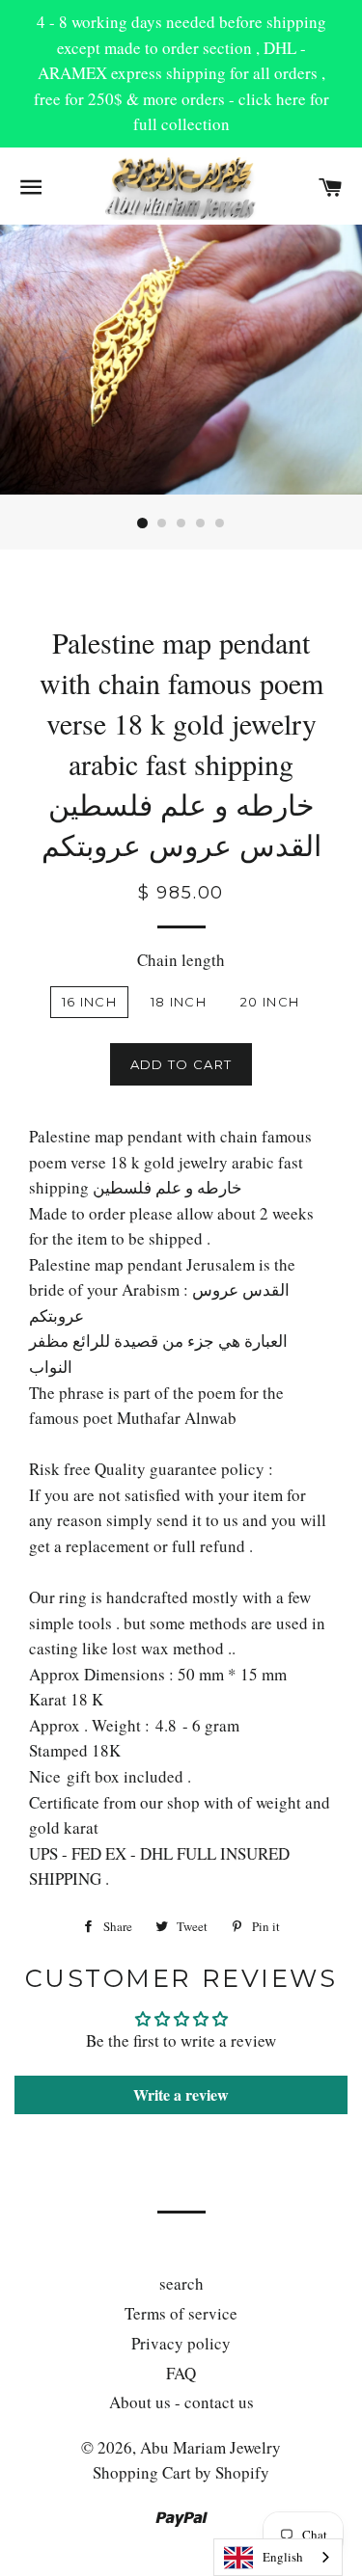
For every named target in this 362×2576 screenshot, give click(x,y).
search (181, 2283)
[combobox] (278, 2557)
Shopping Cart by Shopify (181, 2472)
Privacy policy (181, 2343)
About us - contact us (181, 2402)
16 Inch (89, 1002)
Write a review (181, 2094)
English (283, 2557)
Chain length (181, 960)
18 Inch (179, 1002)
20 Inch (270, 1002)
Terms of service (181, 2313)
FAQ (181, 2373)
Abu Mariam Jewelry (210, 2447)
